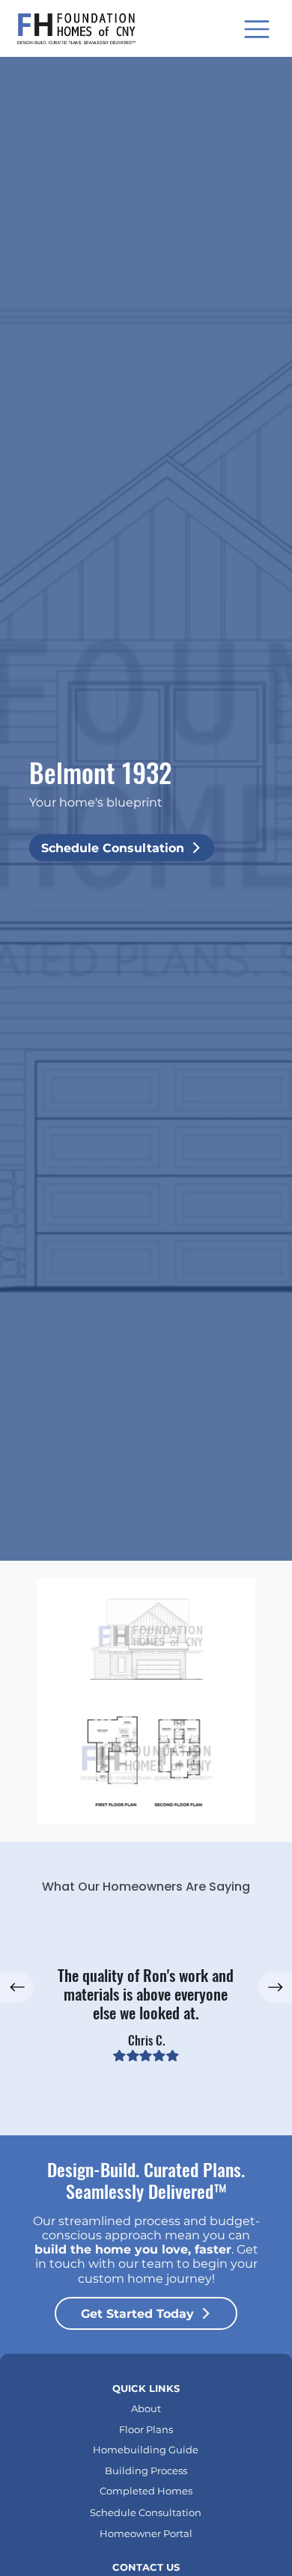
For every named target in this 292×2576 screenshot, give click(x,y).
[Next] (275, 1987)
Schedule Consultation (146, 2512)
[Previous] (17, 1987)
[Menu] (258, 29)
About (146, 2408)
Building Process (146, 2471)
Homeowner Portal (146, 2533)
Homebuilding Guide (146, 2450)
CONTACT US (146, 2567)
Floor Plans (146, 2429)
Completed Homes (146, 2491)
